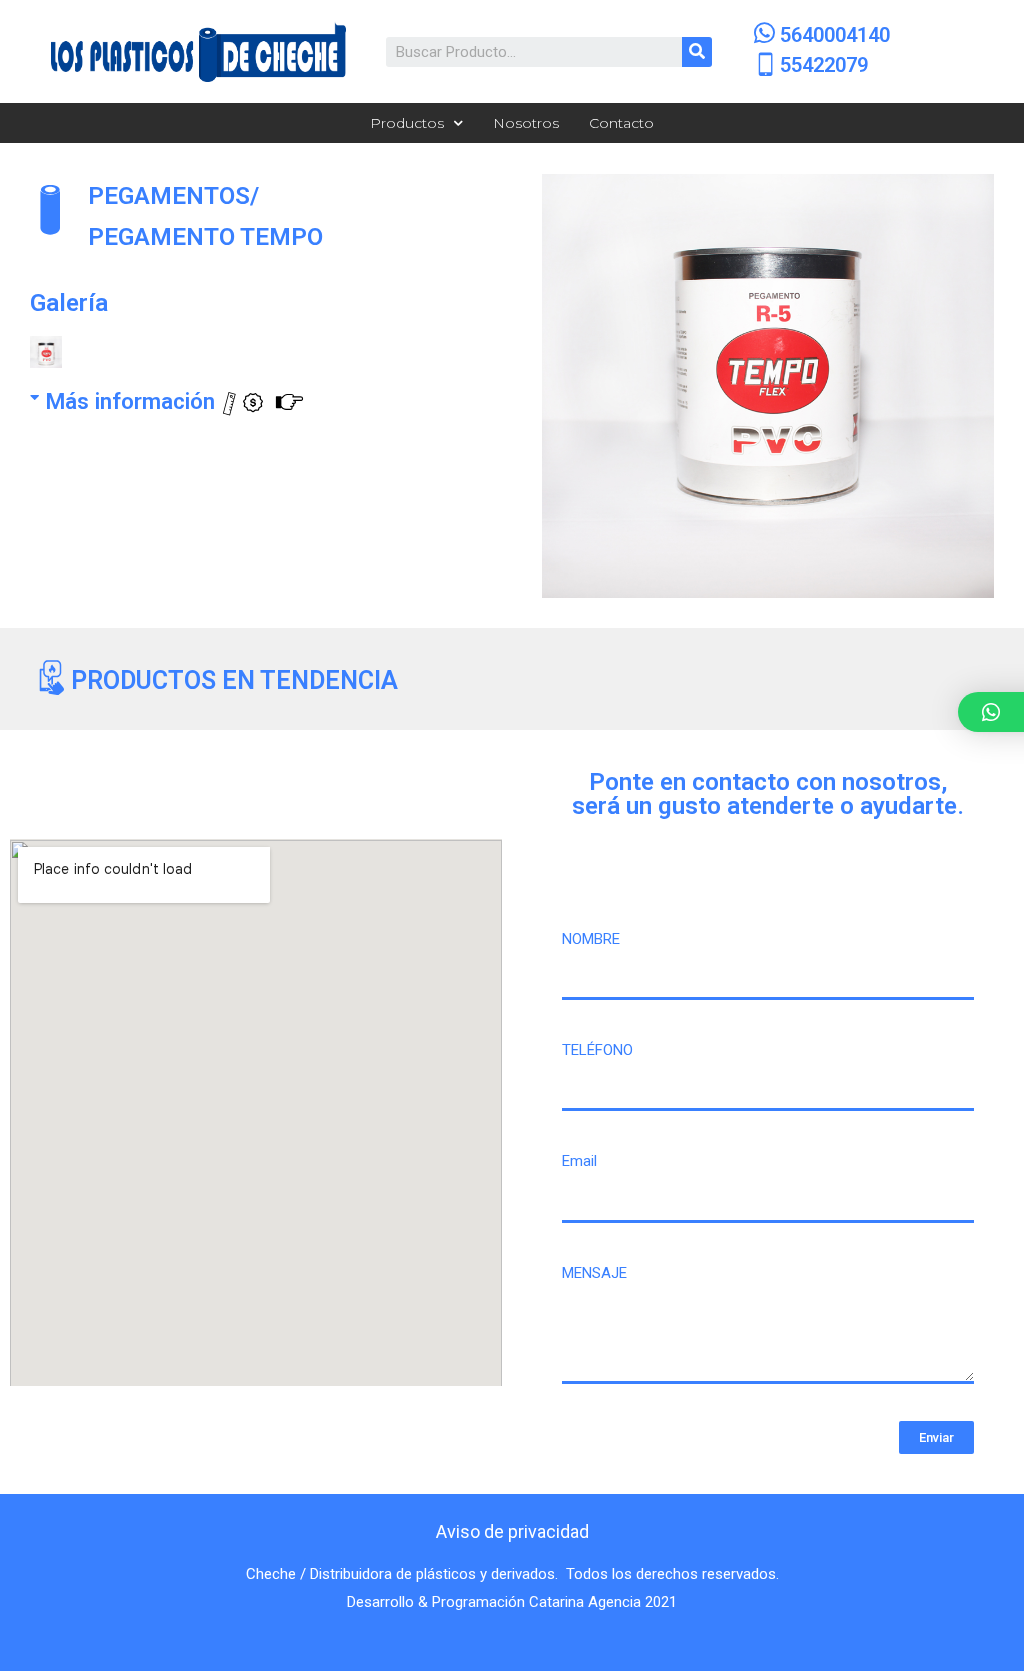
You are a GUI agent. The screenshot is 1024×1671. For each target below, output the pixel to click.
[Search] (697, 52)
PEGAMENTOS (169, 195)
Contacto (621, 123)
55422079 (824, 65)
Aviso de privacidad (512, 1531)
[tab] (248, 394)
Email (579, 1161)
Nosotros (526, 123)
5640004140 (835, 35)
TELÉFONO (597, 1050)
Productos (407, 123)
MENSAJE (594, 1273)
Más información (133, 401)
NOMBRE (591, 939)
